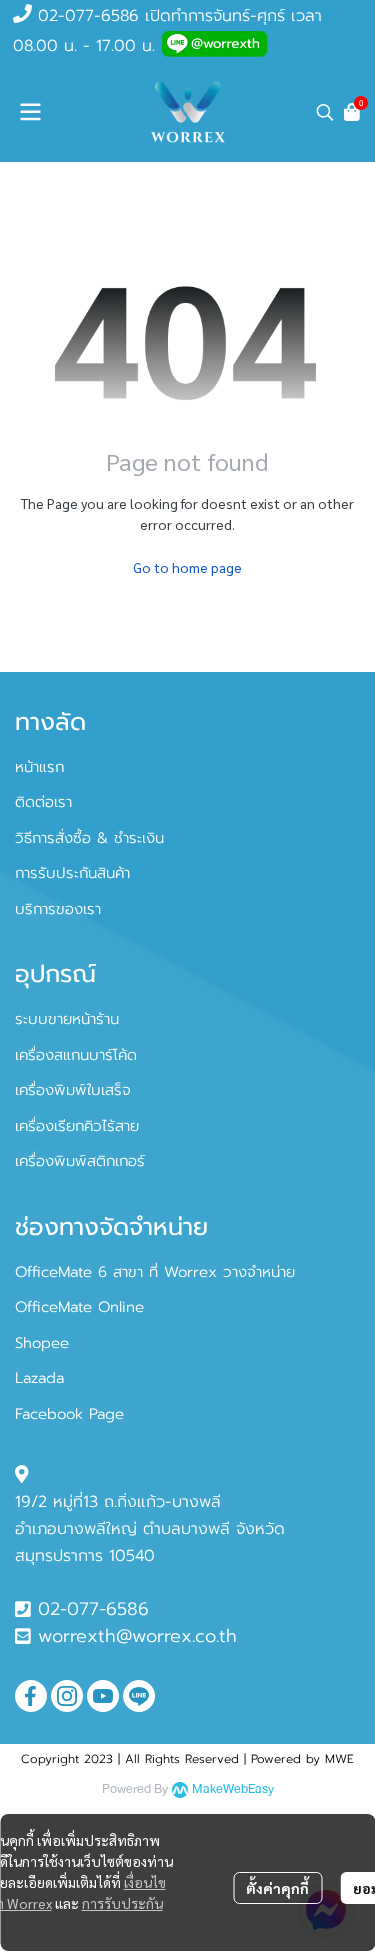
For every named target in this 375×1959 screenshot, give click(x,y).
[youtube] (103, 1696)
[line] (139, 1696)
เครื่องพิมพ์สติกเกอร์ (80, 1161)
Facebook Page (69, 1414)
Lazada (39, 1378)
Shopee (42, 1343)
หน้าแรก (39, 767)
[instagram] (67, 1696)
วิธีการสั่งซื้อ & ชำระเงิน (89, 838)
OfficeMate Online (79, 1307)
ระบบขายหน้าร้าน (67, 1019)
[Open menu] (30, 112)
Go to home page (187, 567)
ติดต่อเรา (43, 802)
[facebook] (31, 1696)
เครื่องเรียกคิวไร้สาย (77, 1126)
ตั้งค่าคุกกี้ (277, 1888)
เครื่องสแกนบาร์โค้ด (76, 1055)
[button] (325, 112)
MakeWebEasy (233, 1789)
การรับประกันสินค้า (72, 873)
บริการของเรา (58, 909)
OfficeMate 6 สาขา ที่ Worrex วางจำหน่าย (155, 1272)
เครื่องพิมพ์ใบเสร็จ (73, 1090)
